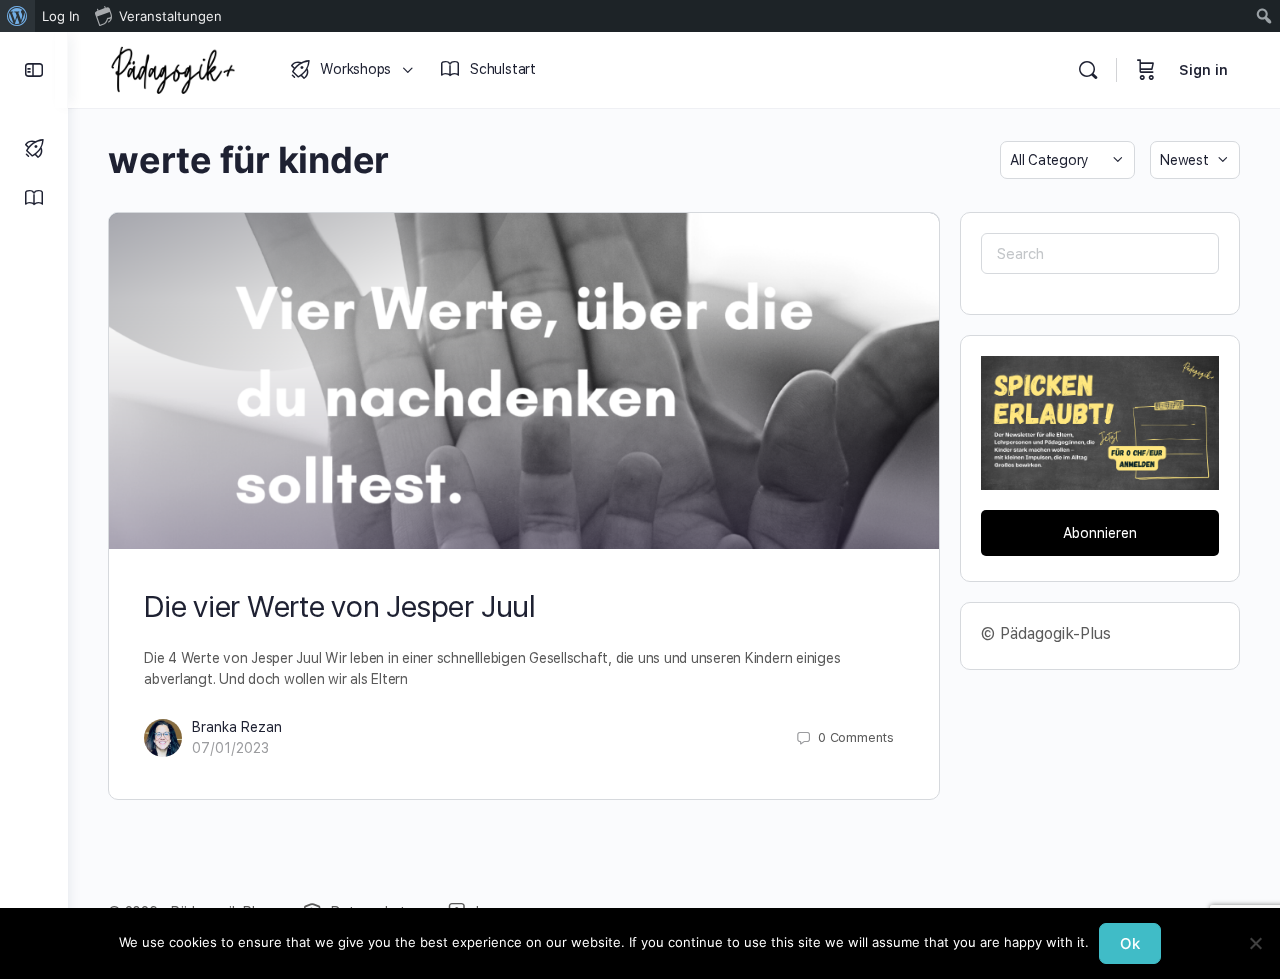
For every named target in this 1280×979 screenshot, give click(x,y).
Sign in (1203, 70)
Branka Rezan (237, 727)
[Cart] (1146, 70)
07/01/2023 (230, 748)
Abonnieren (1100, 533)
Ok (1130, 943)
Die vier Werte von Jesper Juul (339, 606)
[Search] (1088, 70)
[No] (1255, 943)
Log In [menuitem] (61, 16)
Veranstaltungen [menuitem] (170, 16)
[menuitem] (17, 16)
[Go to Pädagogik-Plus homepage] (173, 67)
